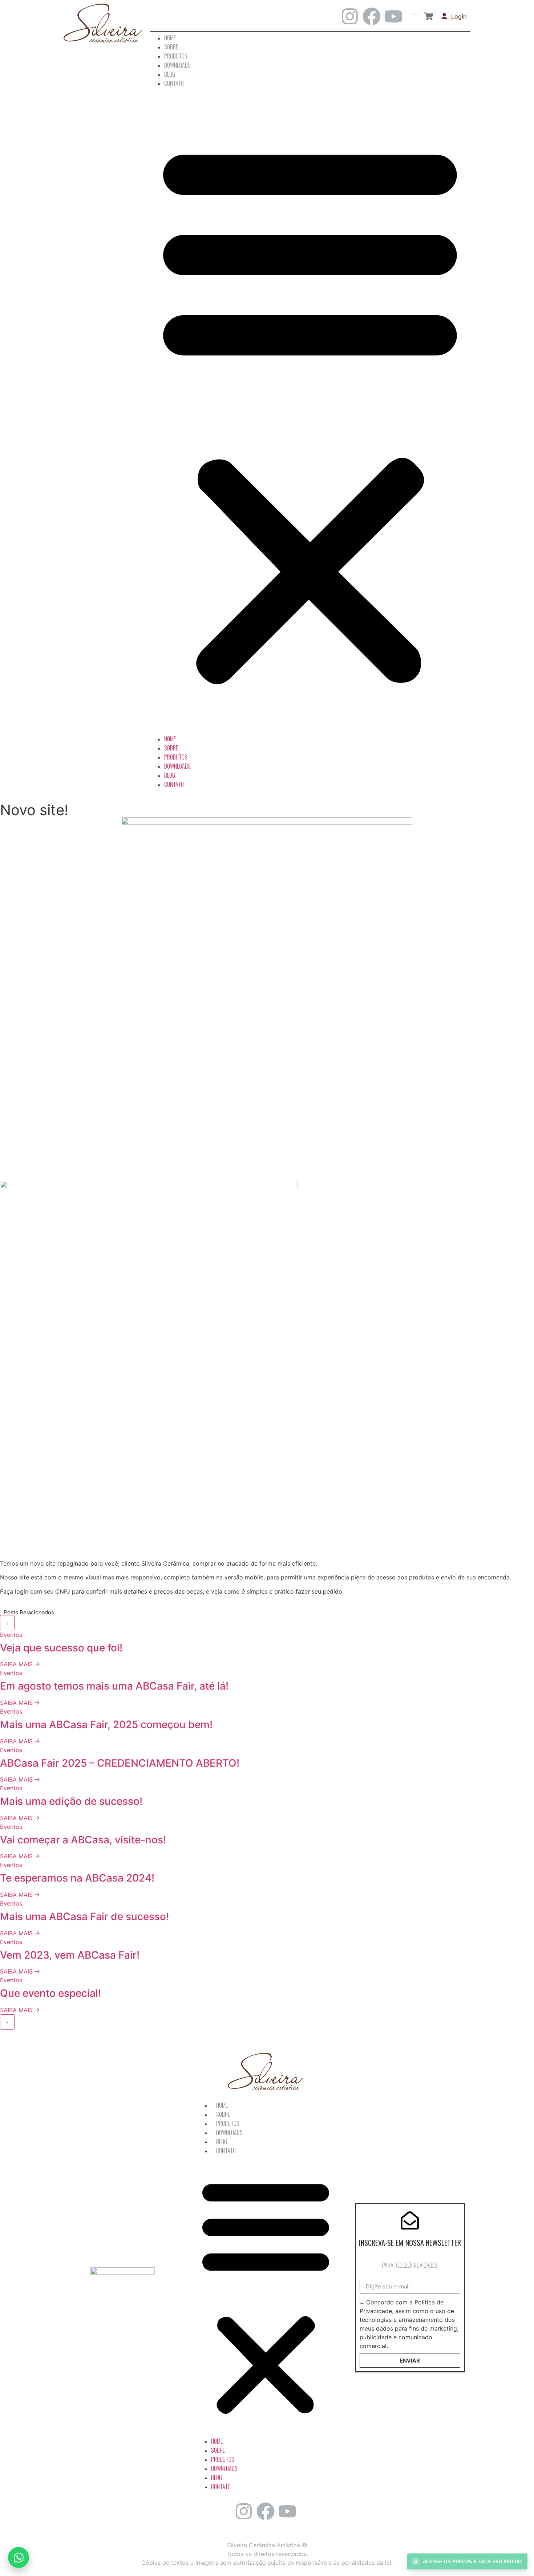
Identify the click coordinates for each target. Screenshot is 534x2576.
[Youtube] (393, 16)
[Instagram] (350, 16)
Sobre (171, 47)
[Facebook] (372, 16)
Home (170, 38)
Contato (174, 83)
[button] (310, 411)
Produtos (176, 56)
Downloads (177, 65)
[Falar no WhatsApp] (19, 2557)
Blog (170, 74)
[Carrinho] (429, 16)
